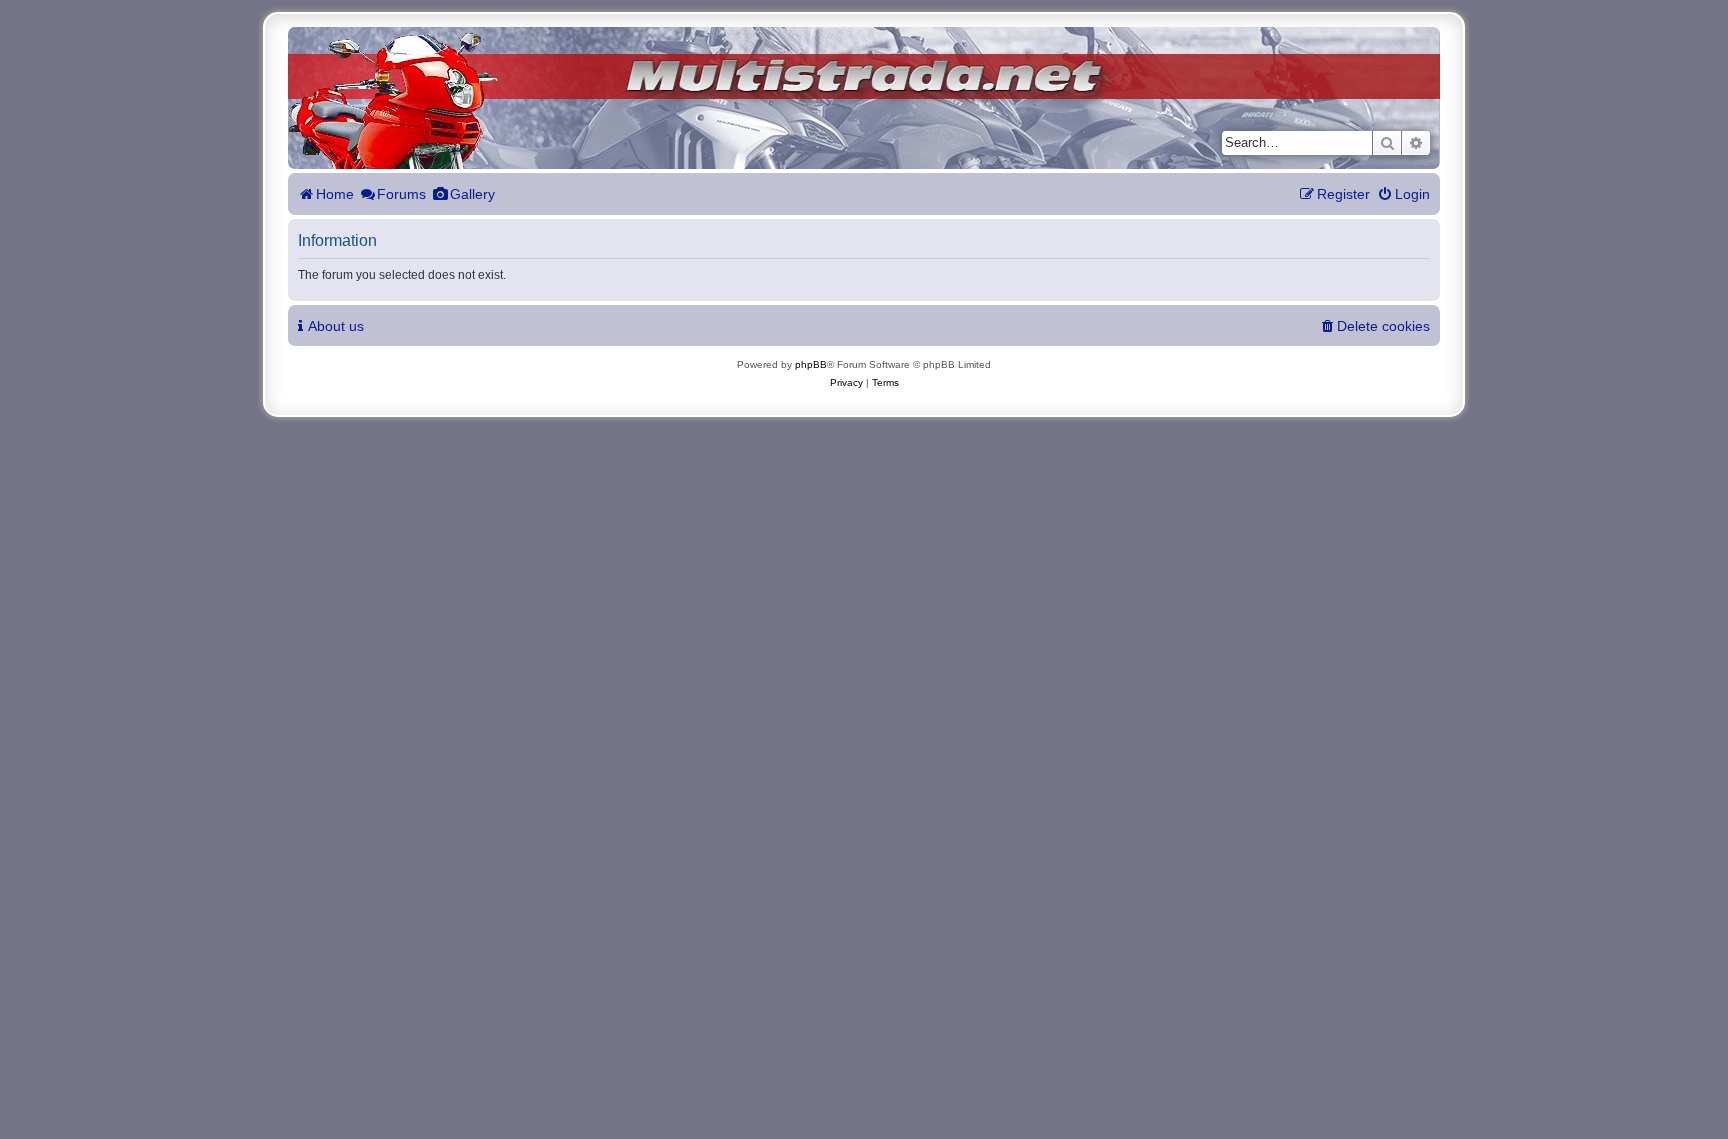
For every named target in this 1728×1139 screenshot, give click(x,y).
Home (335, 194)
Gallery (472, 194)
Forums (401, 194)
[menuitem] (1403, 194)
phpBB (811, 364)
